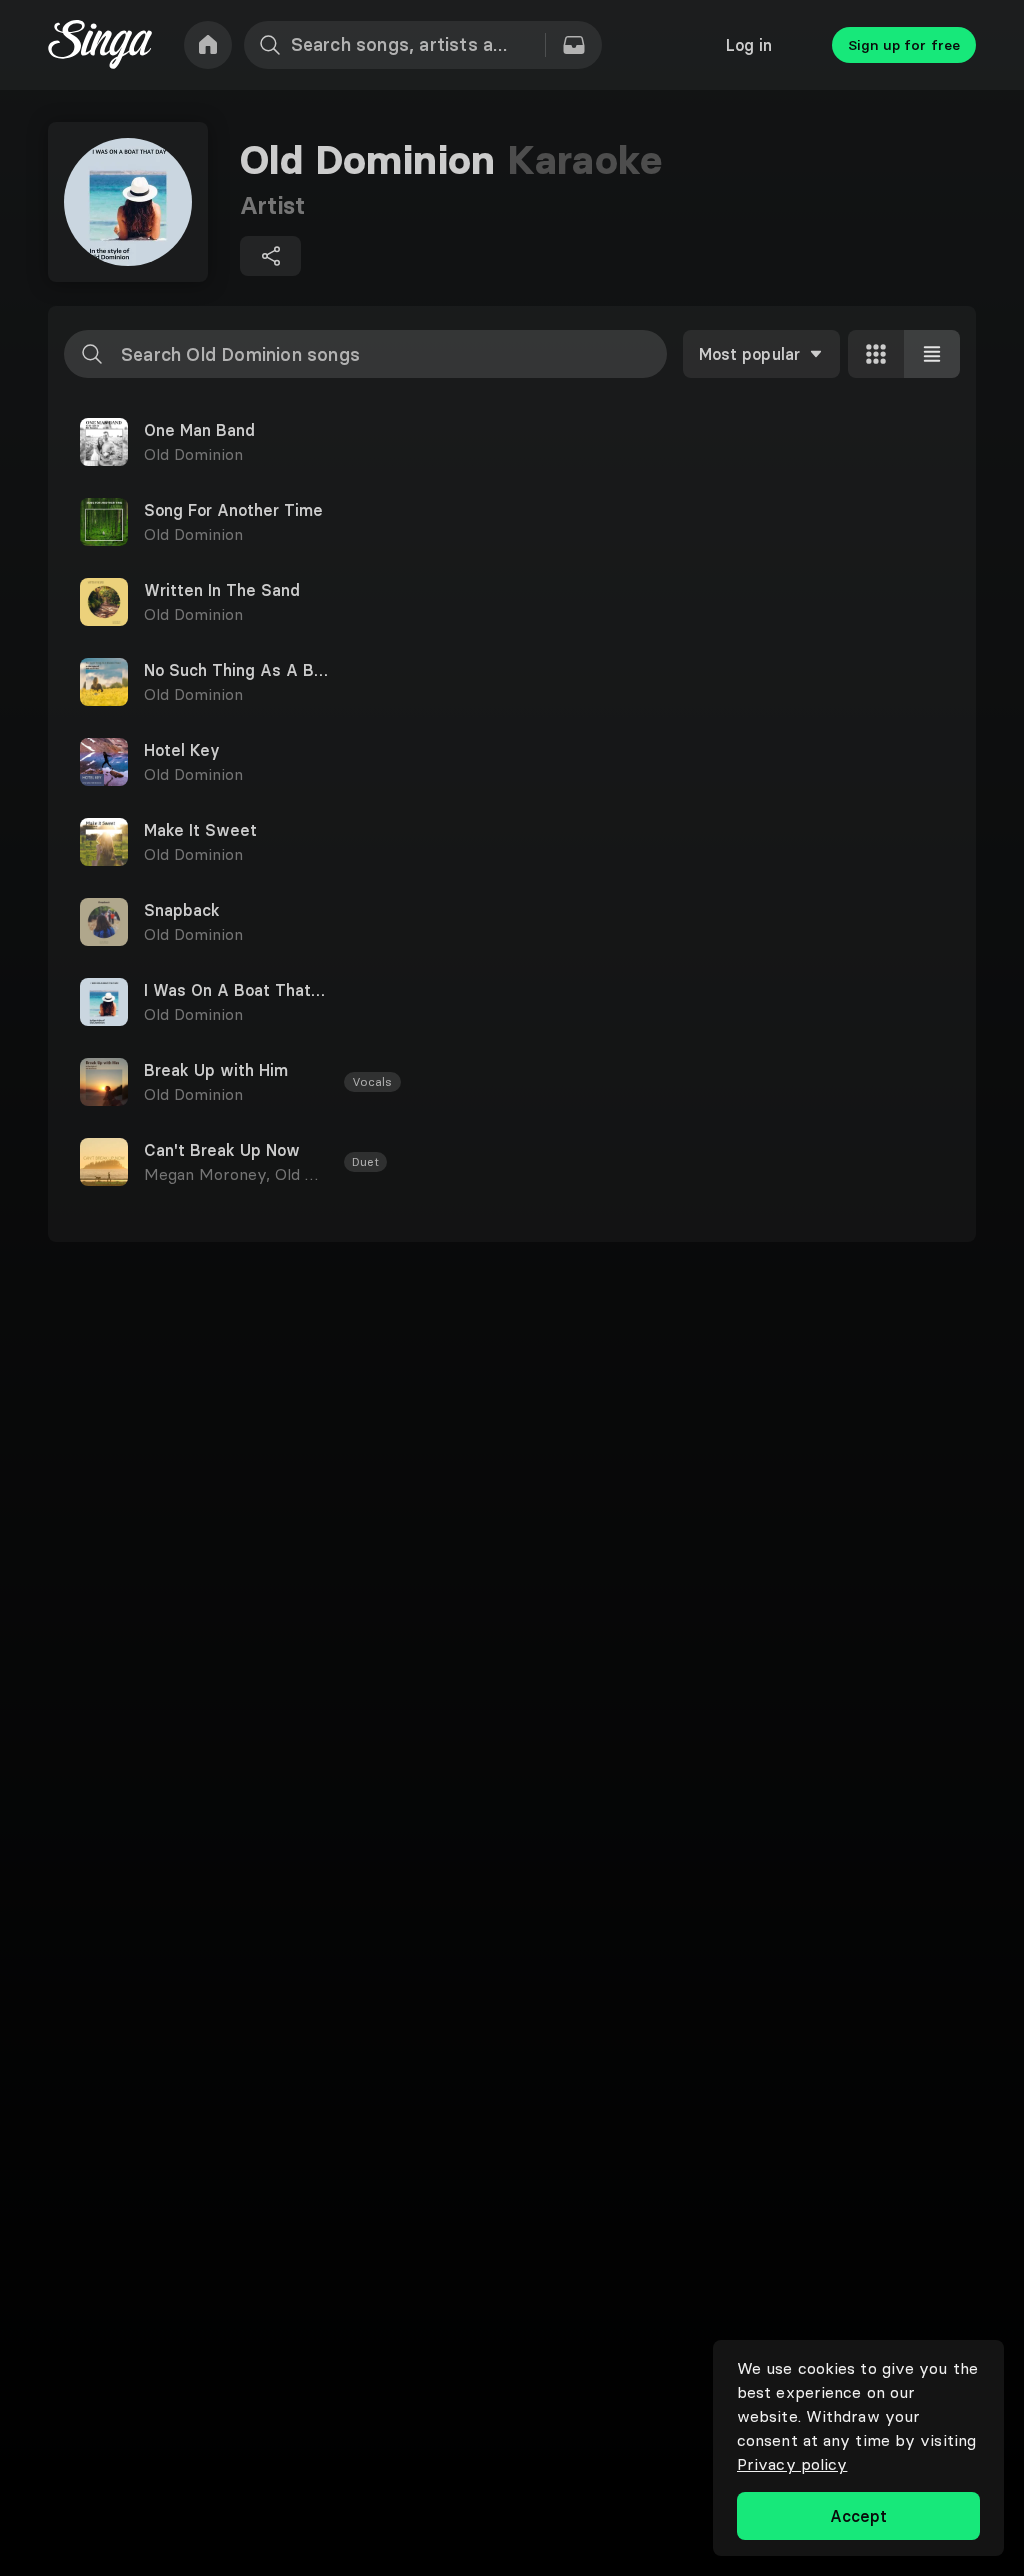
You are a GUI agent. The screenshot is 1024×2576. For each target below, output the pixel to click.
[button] (512, 442)
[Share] (270, 256)
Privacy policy (792, 2464)
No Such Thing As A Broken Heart (236, 670)
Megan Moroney (209, 1174)
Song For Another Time (233, 510)
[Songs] (574, 45)
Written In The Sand (222, 590)
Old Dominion (193, 454)
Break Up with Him (216, 1070)
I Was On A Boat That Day (236, 990)
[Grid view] (876, 354)
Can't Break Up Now (222, 1150)
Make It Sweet (200, 830)
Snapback (182, 910)
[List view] (932, 354)
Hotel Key (182, 750)
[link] (208, 45)
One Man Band (199, 430)
